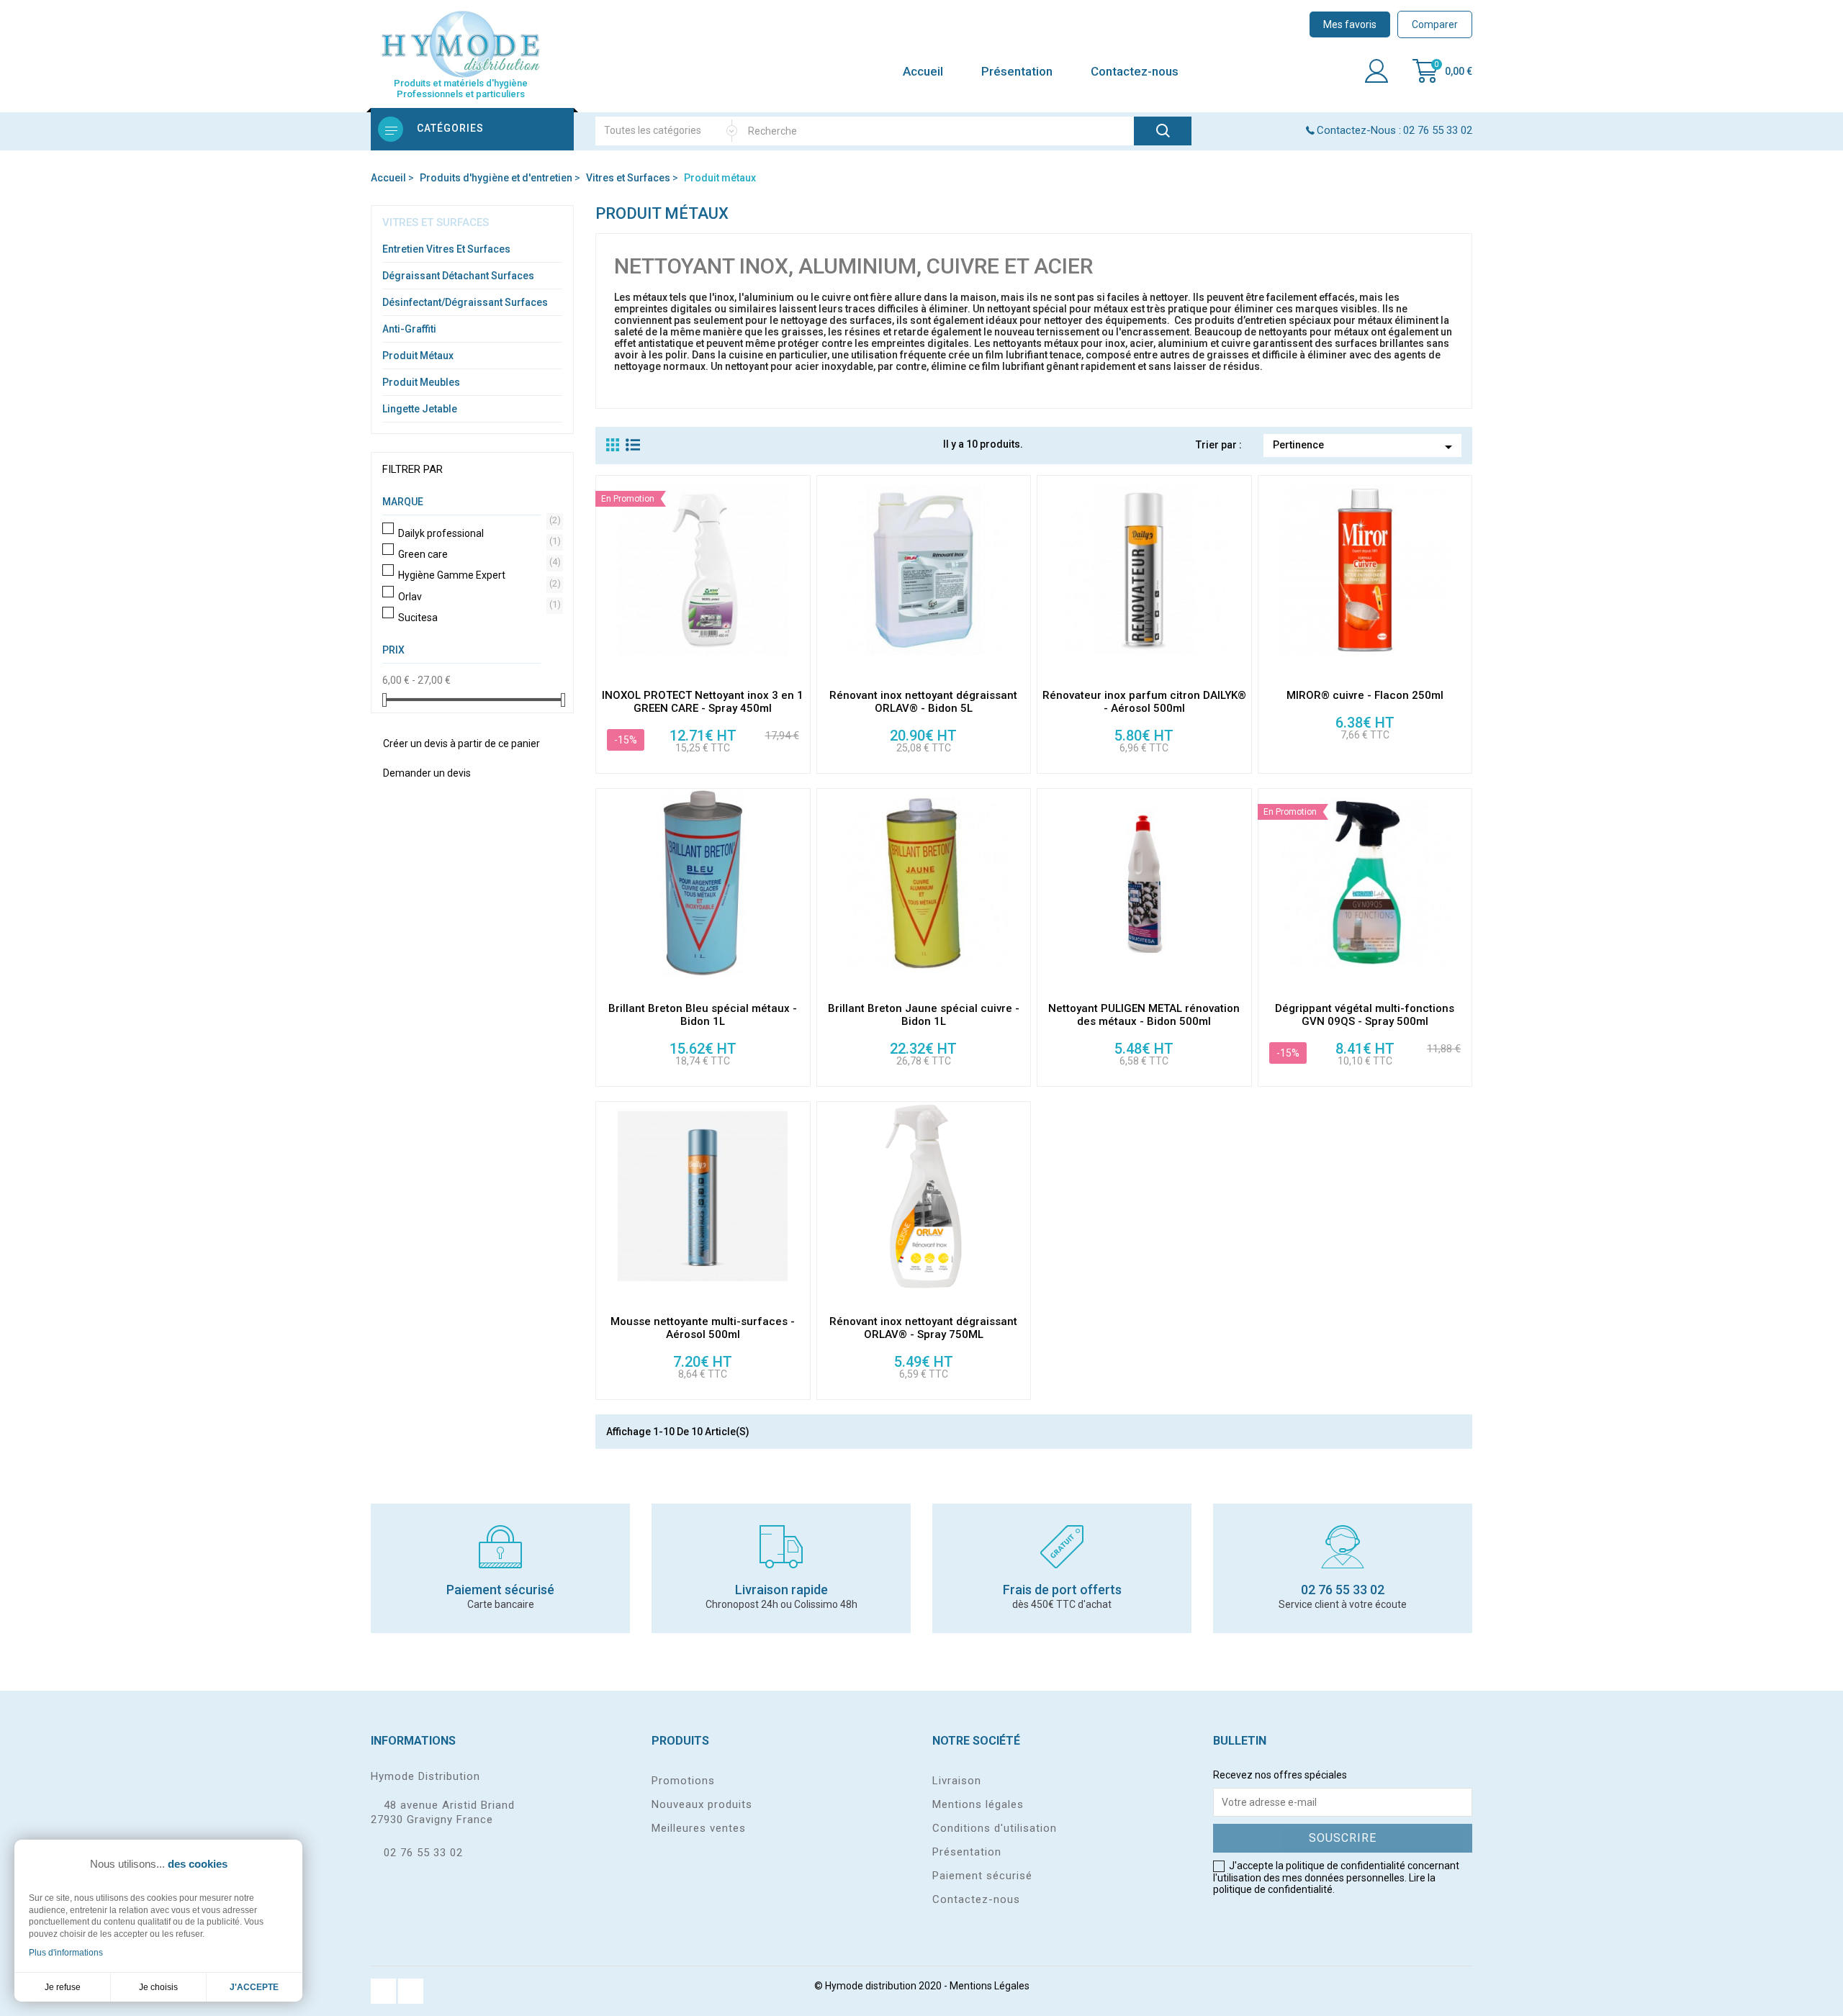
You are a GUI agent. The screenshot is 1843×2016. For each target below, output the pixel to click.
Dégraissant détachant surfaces (458, 276)
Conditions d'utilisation (995, 1828)
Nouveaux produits (702, 1804)
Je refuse (63, 1987)
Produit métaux (418, 356)
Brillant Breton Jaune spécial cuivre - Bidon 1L (924, 1015)
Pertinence (1365, 447)
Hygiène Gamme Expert (477, 575)
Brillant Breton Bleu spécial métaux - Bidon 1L (703, 1015)
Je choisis (158, 1987)
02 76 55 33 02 (423, 1853)
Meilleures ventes (699, 1828)
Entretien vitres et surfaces (446, 249)
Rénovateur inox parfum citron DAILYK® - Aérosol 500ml (1144, 702)
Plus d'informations (66, 1953)
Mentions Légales (990, 1986)
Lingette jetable (420, 409)
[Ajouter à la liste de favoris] (799, 668)
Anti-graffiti (409, 329)
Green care (477, 554)
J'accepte (254, 1987)
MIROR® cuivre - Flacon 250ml (1365, 695)
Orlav (477, 597)
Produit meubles (421, 382)
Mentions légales (978, 1804)
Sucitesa (477, 618)
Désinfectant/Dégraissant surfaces (465, 302)
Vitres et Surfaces (436, 222)
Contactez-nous (1135, 71)
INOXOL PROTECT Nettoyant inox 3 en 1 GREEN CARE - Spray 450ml (703, 702)
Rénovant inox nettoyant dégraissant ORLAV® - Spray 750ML (923, 1328)
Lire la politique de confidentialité (1324, 1884)
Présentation (1017, 71)
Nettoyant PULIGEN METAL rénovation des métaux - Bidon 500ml (1144, 1015)
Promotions (683, 1781)
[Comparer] (799, 606)
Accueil (923, 71)
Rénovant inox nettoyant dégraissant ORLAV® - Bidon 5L (923, 702)
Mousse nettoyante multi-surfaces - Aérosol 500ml (703, 1328)
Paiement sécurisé (982, 1876)
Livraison (957, 1781)
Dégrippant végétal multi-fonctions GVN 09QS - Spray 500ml (1365, 1015)
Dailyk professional (477, 533)
